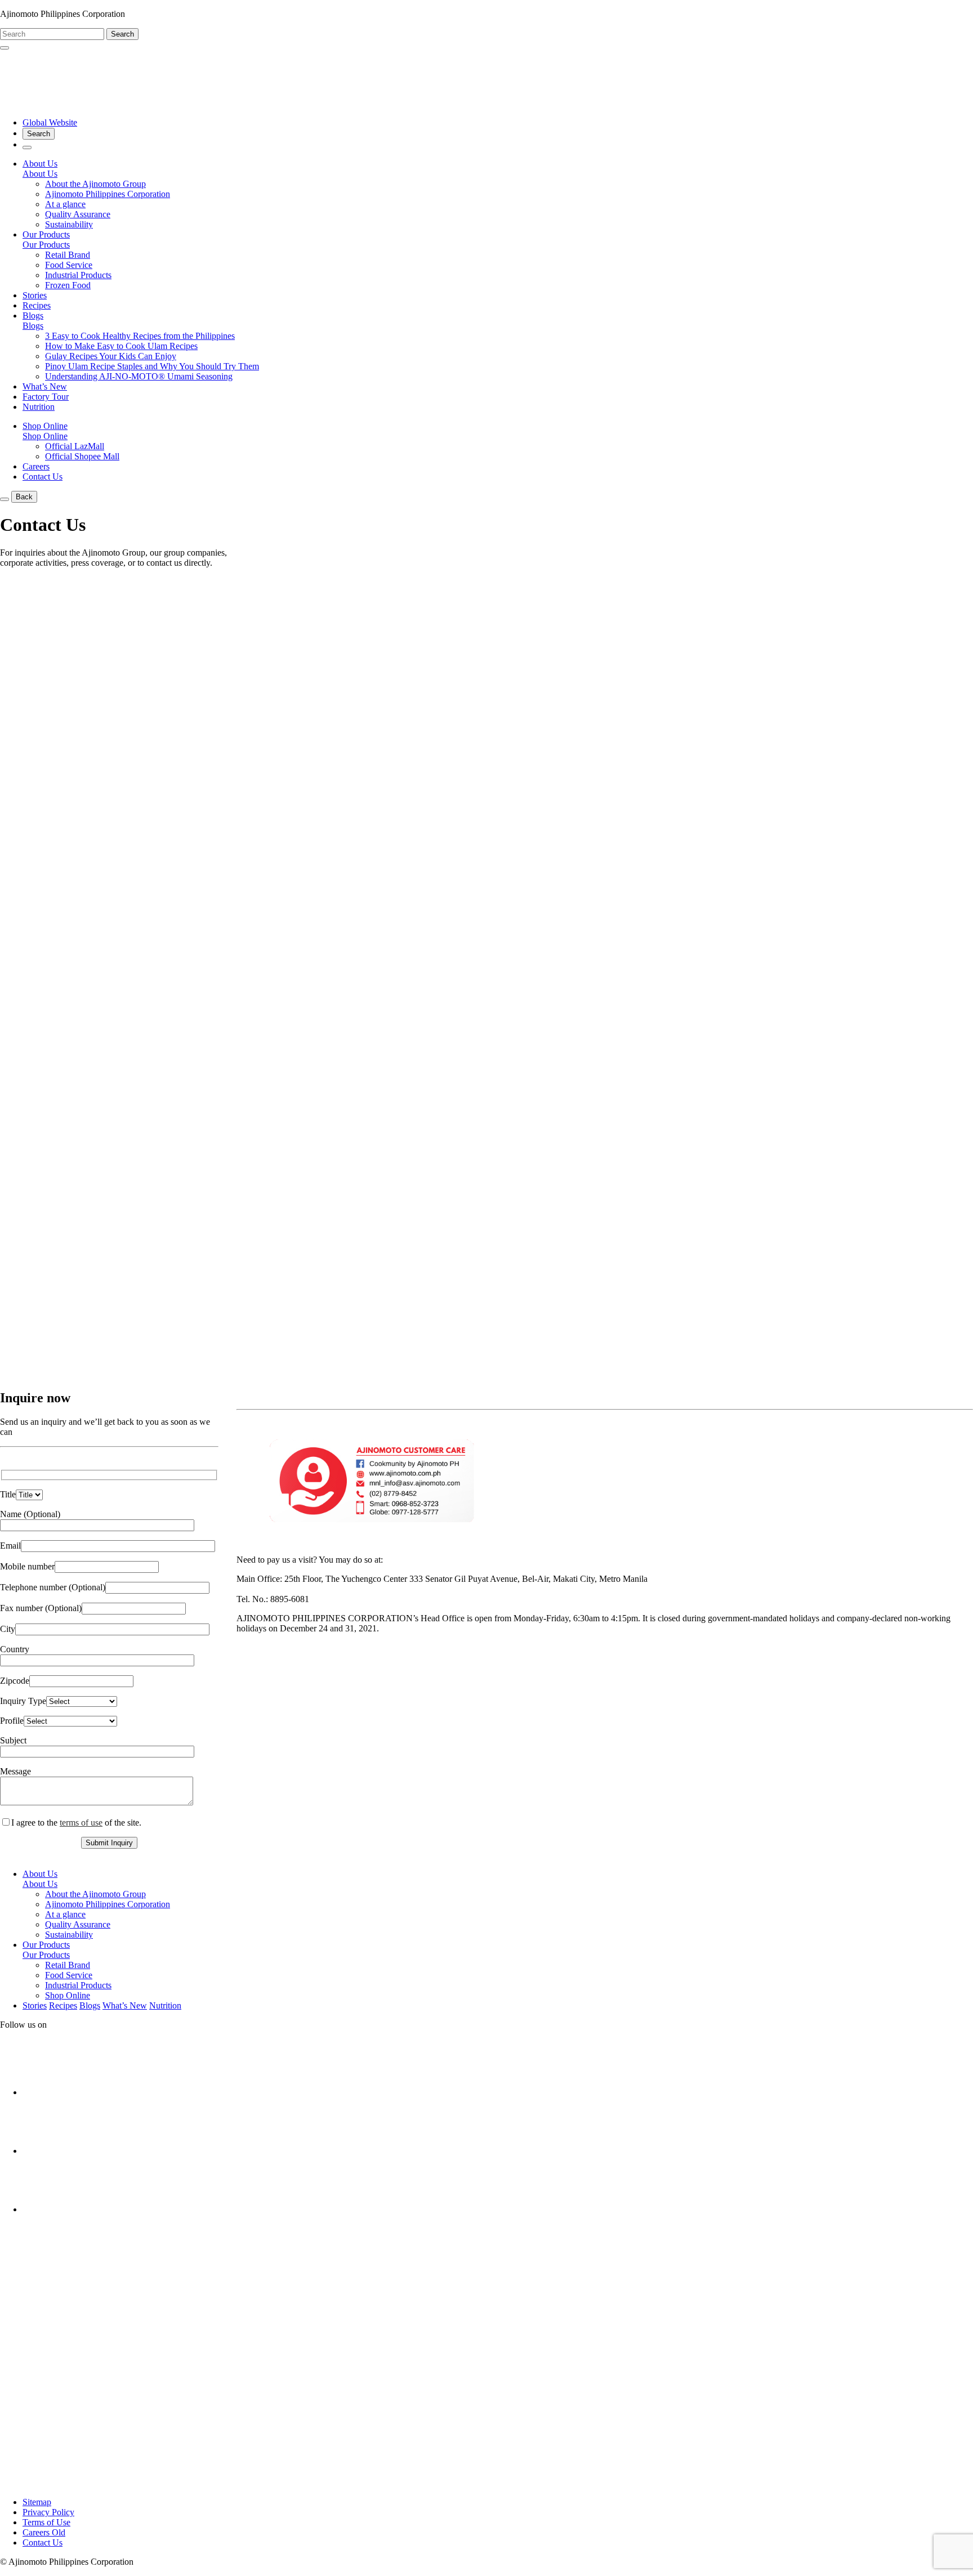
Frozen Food (68, 285)
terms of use (81, 1823)
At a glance (65, 204)
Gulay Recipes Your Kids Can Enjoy (111, 356)
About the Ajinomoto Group (95, 184)
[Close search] (5, 48)
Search (122, 34)
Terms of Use (46, 2522)
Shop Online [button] (45, 426)
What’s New (45, 386)
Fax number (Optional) (41, 1608)
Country (15, 1649)
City (8, 1629)
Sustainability (69, 224)
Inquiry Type (23, 1701)
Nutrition (39, 407)
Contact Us (43, 477)
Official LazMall (75, 446)
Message (15, 1771)
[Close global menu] (5, 499)
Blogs (33, 326)
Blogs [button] (33, 316)
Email (10, 1546)
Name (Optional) (30, 1514)
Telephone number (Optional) (53, 1587)
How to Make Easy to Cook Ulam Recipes (121, 346)
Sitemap (37, 2502)
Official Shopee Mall (82, 456)
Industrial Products (78, 275)
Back (24, 497)
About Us (40, 174)
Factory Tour (46, 397)
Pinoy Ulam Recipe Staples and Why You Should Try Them (152, 366)
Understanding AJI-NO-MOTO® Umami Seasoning (139, 376)
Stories (35, 295)
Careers (36, 466)
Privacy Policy (48, 2512)
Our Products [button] (46, 234)
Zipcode (15, 1681)
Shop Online (45, 436)
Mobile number (27, 1566)
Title (8, 1494)
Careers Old (44, 2532)
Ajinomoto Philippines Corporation (108, 194)
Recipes (37, 305)
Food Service (69, 265)
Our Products (46, 245)
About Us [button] (40, 164)
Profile (12, 1721)
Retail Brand (68, 255)
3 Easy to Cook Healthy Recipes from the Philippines (140, 336)
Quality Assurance (78, 214)
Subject (13, 1740)
